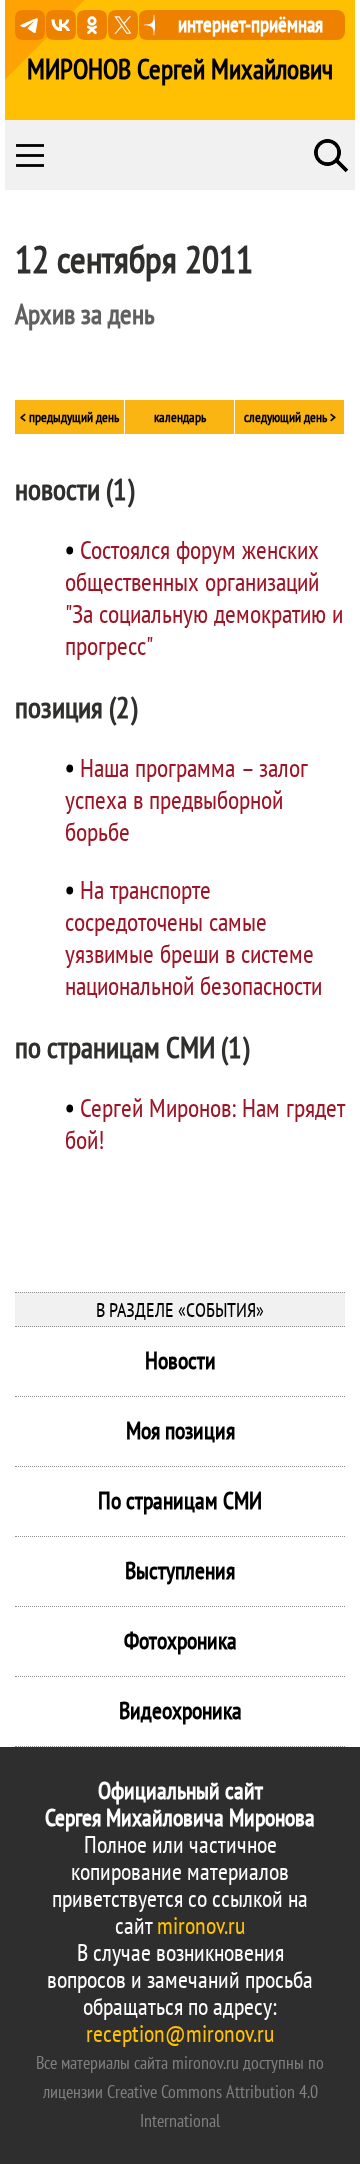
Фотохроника (180, 1640)
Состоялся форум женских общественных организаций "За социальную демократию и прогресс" (204, 597)
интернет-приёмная (250, 24)
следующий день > (290, 417)
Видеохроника (180, 1710)
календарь (180, 417)
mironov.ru (201, 1925)
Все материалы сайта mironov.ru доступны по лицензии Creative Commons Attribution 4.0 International (180, 2091)
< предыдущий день (69, 417)
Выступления (180, 1570)
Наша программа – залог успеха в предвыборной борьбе (186, 799)
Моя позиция (180, 1430)
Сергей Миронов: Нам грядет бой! (204, 1123)
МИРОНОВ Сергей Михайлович (180, 69)
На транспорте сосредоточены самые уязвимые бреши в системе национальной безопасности (193, 937)
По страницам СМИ (180, 1500)
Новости (180, 1360)
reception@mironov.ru (180, 2033)
